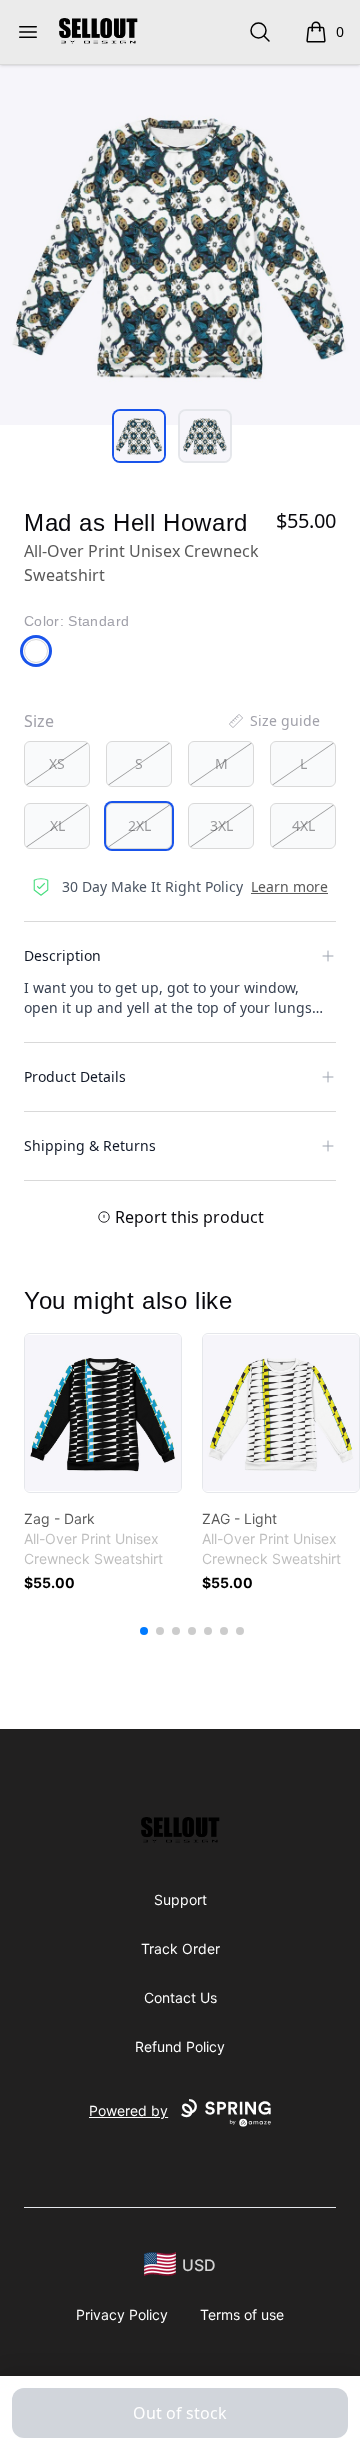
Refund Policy (180, 2046)
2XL (139, 825)
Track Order (180, 1948)
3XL (221, 825)
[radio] (57, 764)
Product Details (75, 1076)
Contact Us (180, 1997)
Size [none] (39, 721)
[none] (273, 721)
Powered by (128, 2110)
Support (180, 1899)
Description (62, 955)
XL (57, 825)
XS (57, 763)
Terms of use (242, 2314)
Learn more (289, 886)
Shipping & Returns (90, 1145)
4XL (303, 825)
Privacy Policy (122, 2314)
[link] (103, 1413)
